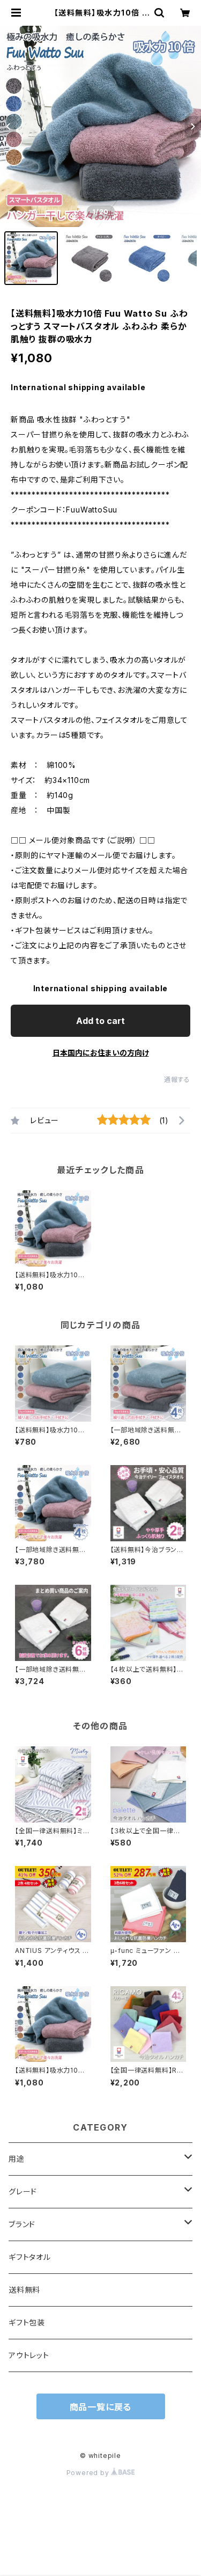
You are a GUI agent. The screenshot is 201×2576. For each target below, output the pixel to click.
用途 (17, 2159)
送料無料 (24, 2290)
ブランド (22, 2224)
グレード (23, 2191)
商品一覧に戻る (101, 2407)
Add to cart (100, 1021)
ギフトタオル (30, 2257)
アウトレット (29, 2355)
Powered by (89, 2473)
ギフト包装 (27, 2322)
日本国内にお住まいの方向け (101, 1053)
